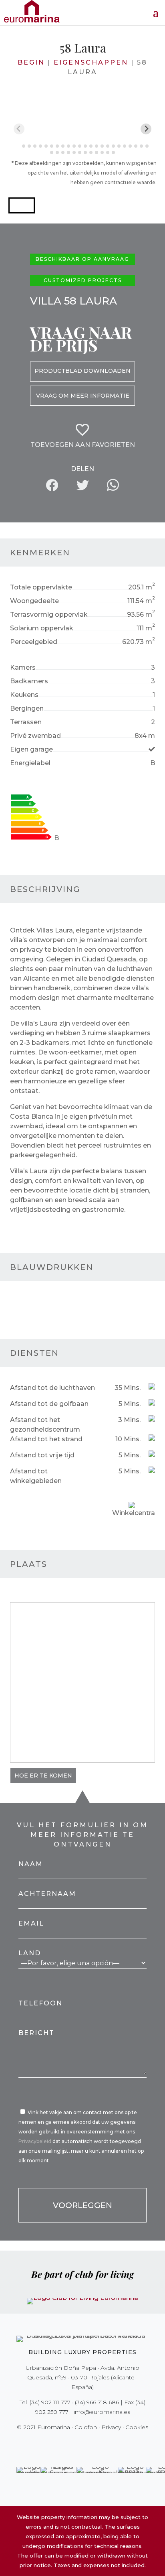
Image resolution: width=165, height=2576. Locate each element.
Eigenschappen (91, 62)
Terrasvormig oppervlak (49, 615)
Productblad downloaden (82, 371)
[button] (22, 205)
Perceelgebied (34, 642)
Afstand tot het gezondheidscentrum (45, 1425)
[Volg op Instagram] (77, 2444)
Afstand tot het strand (46, 1439)
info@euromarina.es (102, 2412)
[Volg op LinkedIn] (111, 2444)
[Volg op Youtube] (99, 2444)
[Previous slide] (19, 129)
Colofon (86, 2427)
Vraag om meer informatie (83, 396)
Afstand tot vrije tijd (42, 1455)
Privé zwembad (35, 736)
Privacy (111, 2427)
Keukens (24, 695)
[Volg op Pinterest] (88, 2444)
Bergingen (27, 708)
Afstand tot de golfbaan (49, 1404)
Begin (31, 62)
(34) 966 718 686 (97, 2402)
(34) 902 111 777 (50, 2402)
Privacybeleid (35, 2141)
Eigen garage (31, 749)
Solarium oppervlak (42, 628)
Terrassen (26, 722)
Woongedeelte (34, 601)
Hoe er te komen (43, 1776)
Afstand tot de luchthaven (52, 1388)
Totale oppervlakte (41, 587)
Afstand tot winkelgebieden (36, 1476)
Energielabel (30, 763)
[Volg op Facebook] (54, 2444)
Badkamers (29, 681)
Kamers (23, 667)
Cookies (137, 2427)
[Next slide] (146, 129)
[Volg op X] (66, 2444)
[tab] (18, 146)
